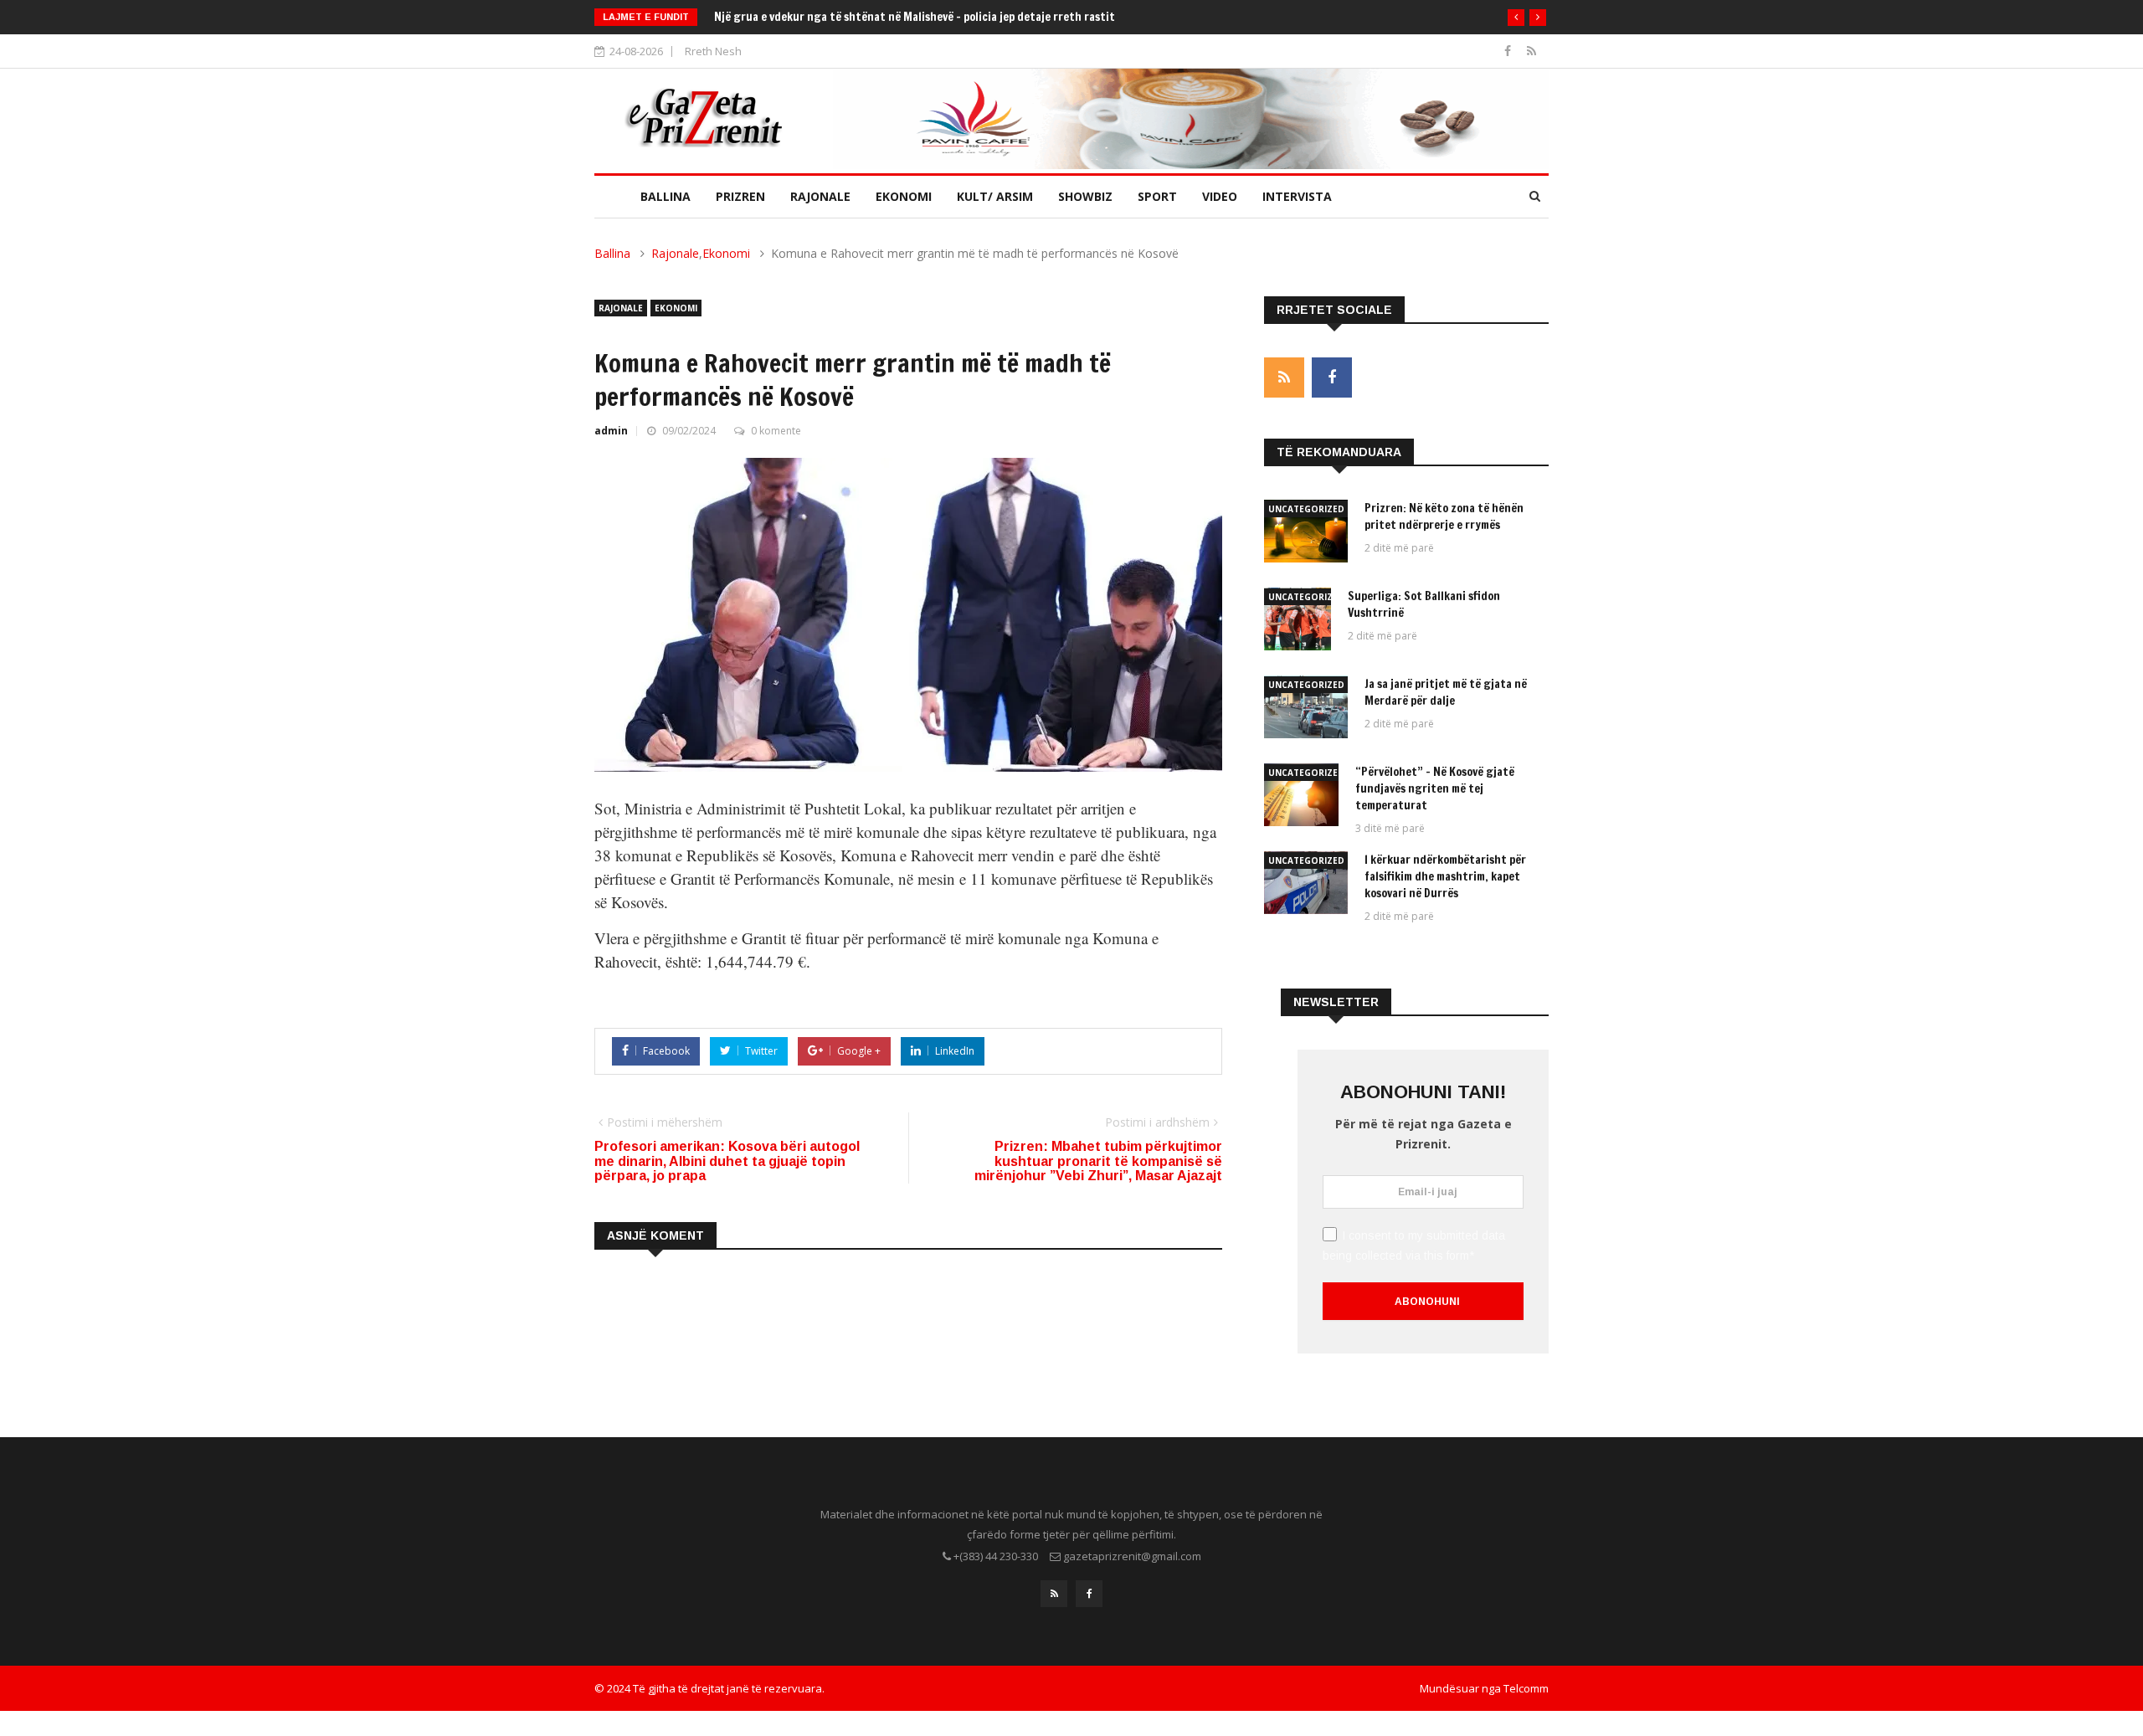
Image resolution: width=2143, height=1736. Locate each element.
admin (611, 431)
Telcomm (1526, 1688)
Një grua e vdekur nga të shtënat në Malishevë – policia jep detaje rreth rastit (915, 17)
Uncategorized (1306, 509)
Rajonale (820, 196)
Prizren (740, 196)
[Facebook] (1509, 51)
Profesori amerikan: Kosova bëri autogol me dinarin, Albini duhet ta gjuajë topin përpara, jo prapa (727, 1161)
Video (1220, 196)
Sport (1157, 196)
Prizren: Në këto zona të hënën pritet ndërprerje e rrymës (1444, 516)
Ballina (666, 196)
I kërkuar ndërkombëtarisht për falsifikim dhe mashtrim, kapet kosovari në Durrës (1445, 876)
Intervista (1297, 196)
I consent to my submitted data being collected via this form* (1414, 1246)
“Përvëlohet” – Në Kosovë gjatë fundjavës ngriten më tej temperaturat (1435, 788)
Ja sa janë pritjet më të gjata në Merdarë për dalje (1446, 692)
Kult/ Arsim (995, 196)
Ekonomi (904, 196)
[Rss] (1531, 51)
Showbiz (1085, 196)
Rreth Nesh (713, 51)
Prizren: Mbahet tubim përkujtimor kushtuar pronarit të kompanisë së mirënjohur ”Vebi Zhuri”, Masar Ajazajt (1098, 1161)
